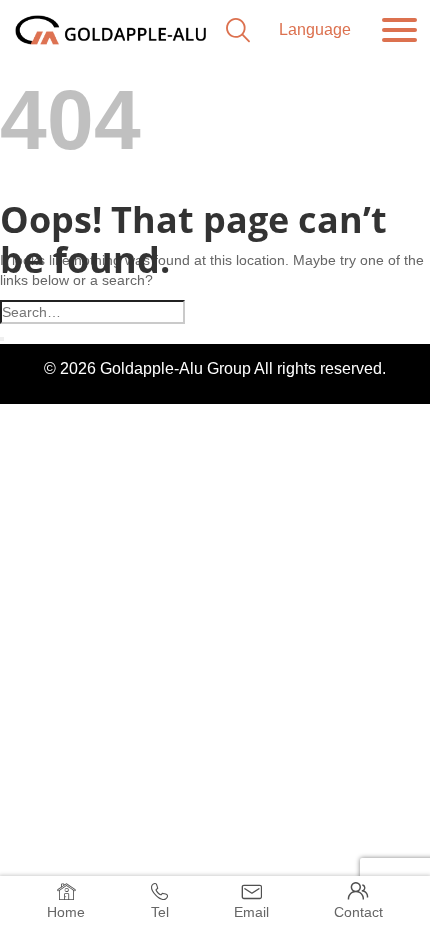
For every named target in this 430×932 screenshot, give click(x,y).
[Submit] (2, 339)
